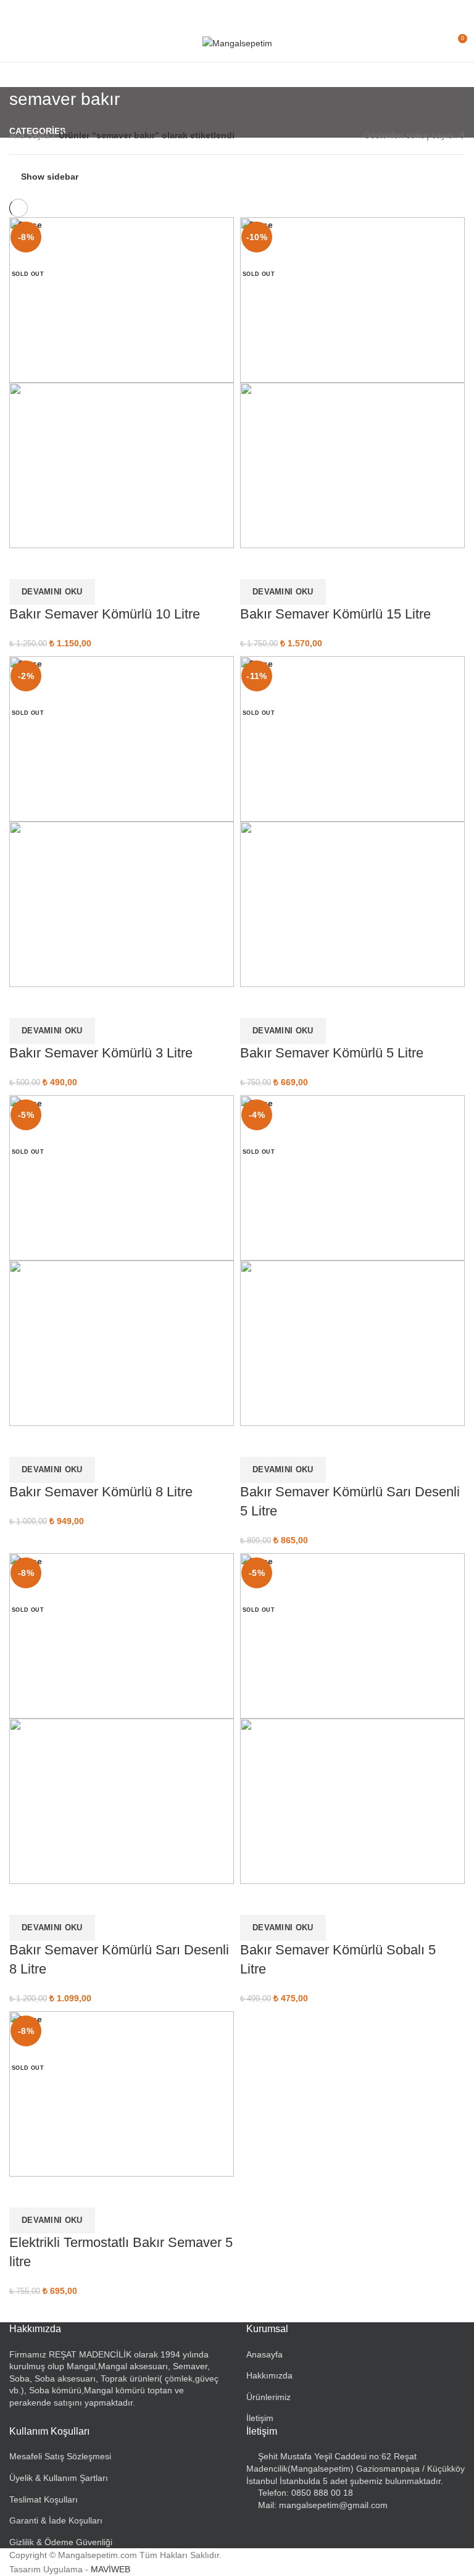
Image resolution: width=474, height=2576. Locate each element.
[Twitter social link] (223, 12)
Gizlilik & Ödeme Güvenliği (61, 2542)
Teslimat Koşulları (44, 2499)
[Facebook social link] (209, 12)
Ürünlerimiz (268, 2397)
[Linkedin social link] (252, 12)
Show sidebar (50, 177)
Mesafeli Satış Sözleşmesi (60, 2456)
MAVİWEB (110, 2569)
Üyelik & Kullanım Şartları (59, 2478)
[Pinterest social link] (237, 12)
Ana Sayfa (29, 135)
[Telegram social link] (266, 12)
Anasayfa (264, 2354)
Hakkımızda (269, 2375)
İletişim (260, 2418)
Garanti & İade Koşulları (56, 2520)
